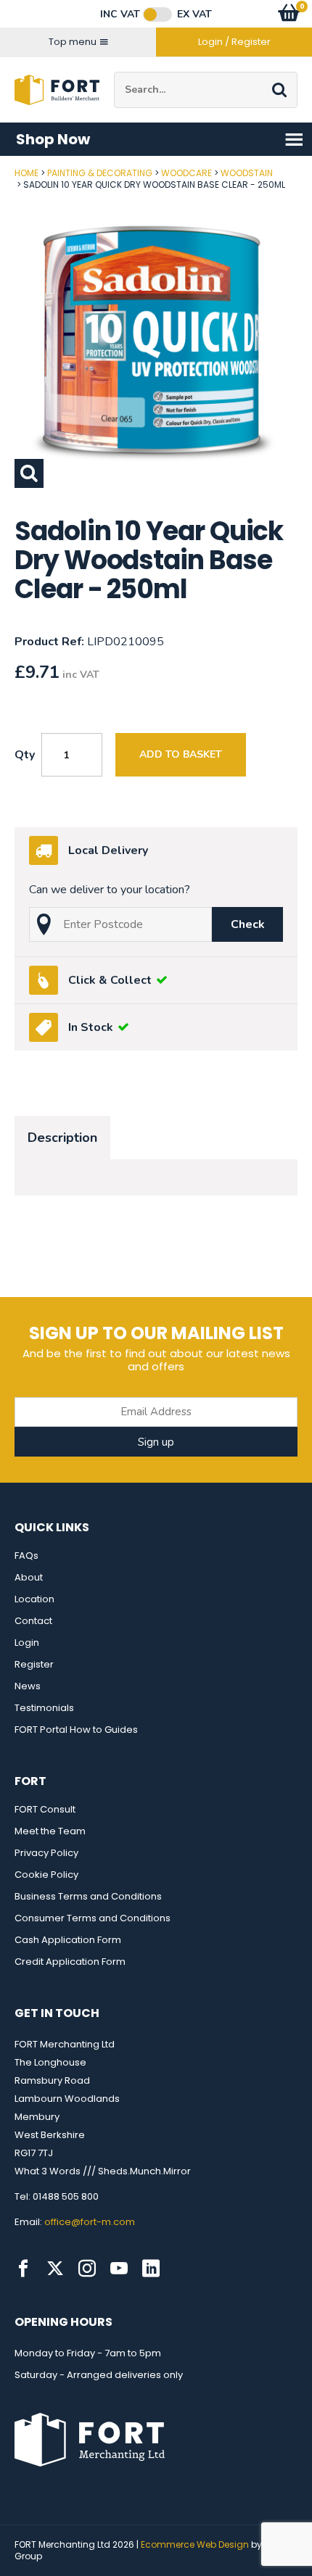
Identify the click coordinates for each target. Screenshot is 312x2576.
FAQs (26, 1556)
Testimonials (44, 1708)
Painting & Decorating (100, 173)
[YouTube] (119, 2269)
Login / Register (234, 42)
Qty (25, 755)
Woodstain (247, 173)
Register (34, 1664)
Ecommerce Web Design (195, 2544)
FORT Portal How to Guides (76, 1730)
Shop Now (53, 139)
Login (27, 1643)
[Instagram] (87, 2269)
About (29, 1577)
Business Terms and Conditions (88, 1896)
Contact (33, 1621)
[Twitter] (55, 2269)
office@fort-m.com (90, 2222)
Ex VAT (194, 15)
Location (34, 1599)
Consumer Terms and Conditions (93, 1918)
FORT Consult (45, 1809)
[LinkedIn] (151, 2269)
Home (26, 173)
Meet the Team (50, 1831)
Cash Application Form (68, 1940)
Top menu (73, 42)
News (28, 1686)
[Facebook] (23, 2269)
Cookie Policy (46, 1875)
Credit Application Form (70, 1962)
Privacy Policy (46, 1853)
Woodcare (186, 173)
